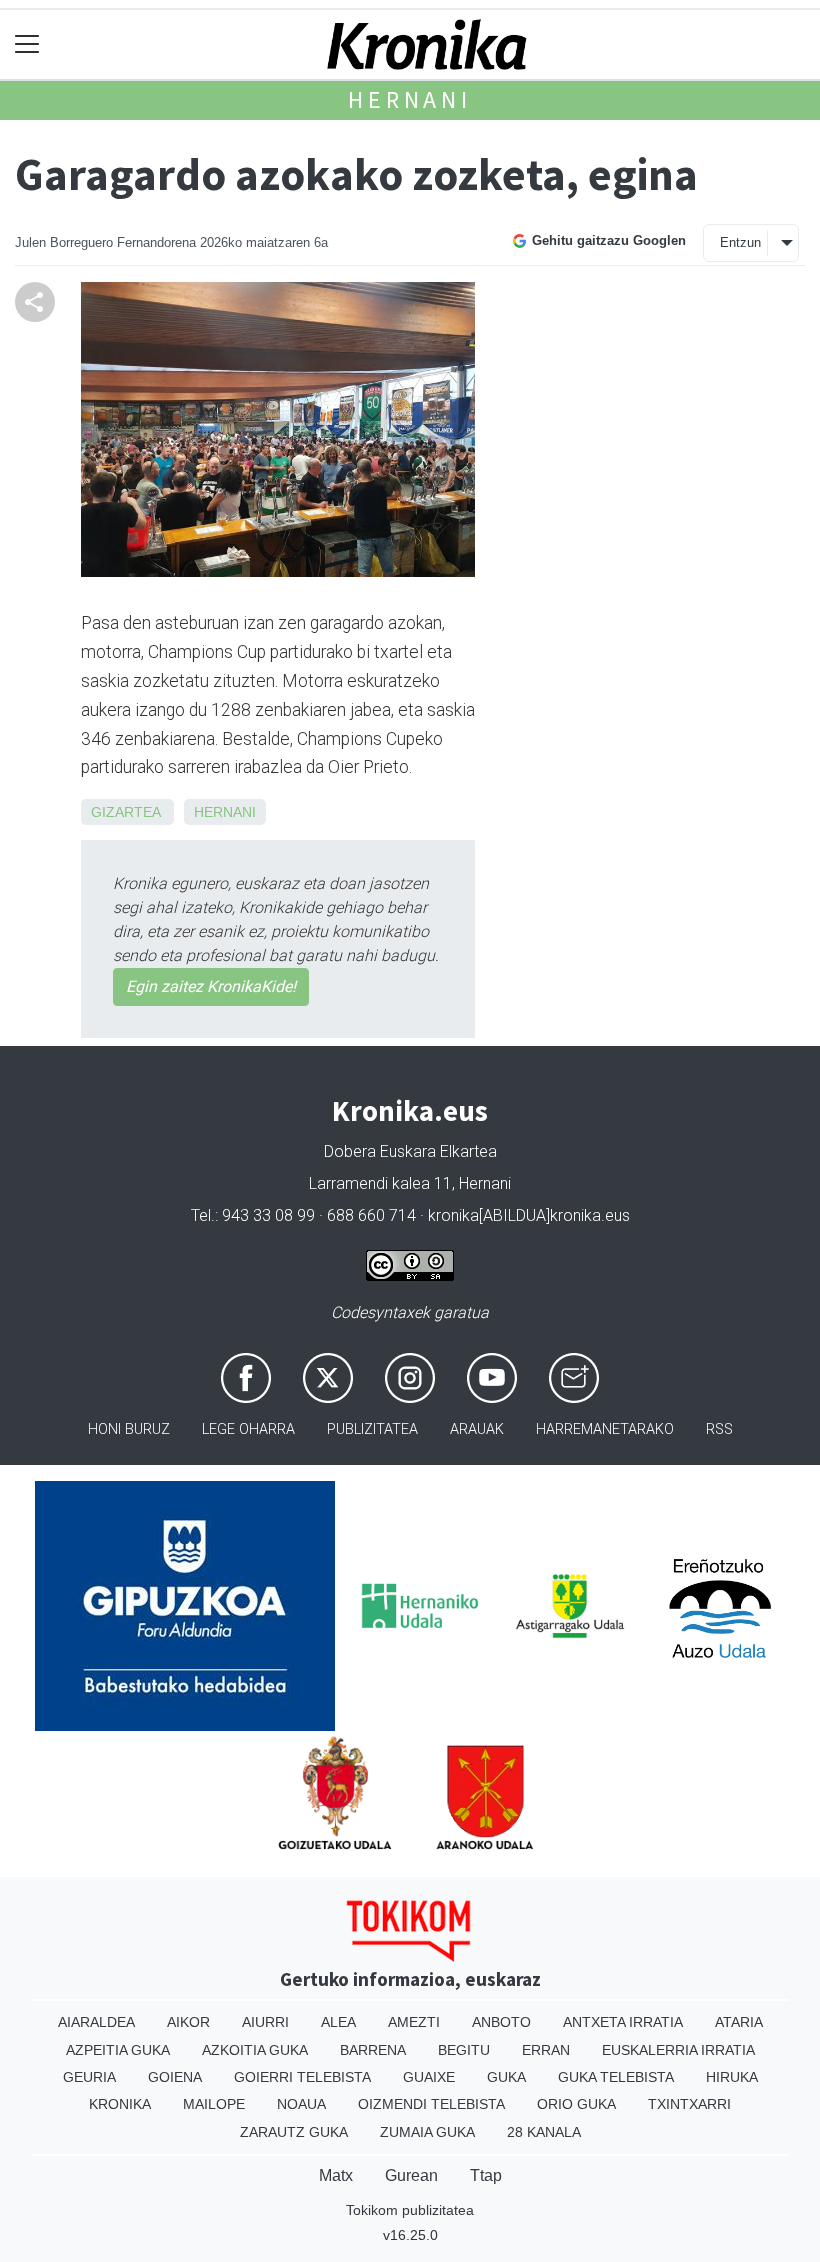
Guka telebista (616, 2077)
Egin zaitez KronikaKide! (211, 986)
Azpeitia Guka (118, 2050)
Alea (338, 2022)
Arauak (477, 1429)
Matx (336, 2175)
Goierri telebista (302, 2077)
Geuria (89, 2077)
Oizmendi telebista (431, 2104)
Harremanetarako (605, 1429)
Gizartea (125, 812)
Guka (506, 2077)
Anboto (501, 2022)
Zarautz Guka (294, 2132)
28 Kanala (544, 2132)
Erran (546, 2050)
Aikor (188, 2022)
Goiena (175, 2077)
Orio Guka (576, 2104)
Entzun (740, 242)
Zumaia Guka (427, 2132)
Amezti (414, 2022)
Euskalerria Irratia (678, 2050)
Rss (719, 1429)
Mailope (214, 2104)
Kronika (120, 2104)
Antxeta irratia (623, 2022)
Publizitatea (372, 1429)
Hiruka (732, 2077)
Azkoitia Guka (255, 2050)
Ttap (486, 2175)
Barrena (373, 2050)
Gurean (411, 2175)
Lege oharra (248, 1429)
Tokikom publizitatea (410, 2210)
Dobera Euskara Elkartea (410, 1151)
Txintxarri (689, 2104)
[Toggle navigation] (27, 44)
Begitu (464, 2050)
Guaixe (429, 2077)
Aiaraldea (96, 2022)
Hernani (410, 99)
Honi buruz (129, 1429)
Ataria (739, 2022)
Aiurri (265, 2022)
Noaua (301, 2104)
